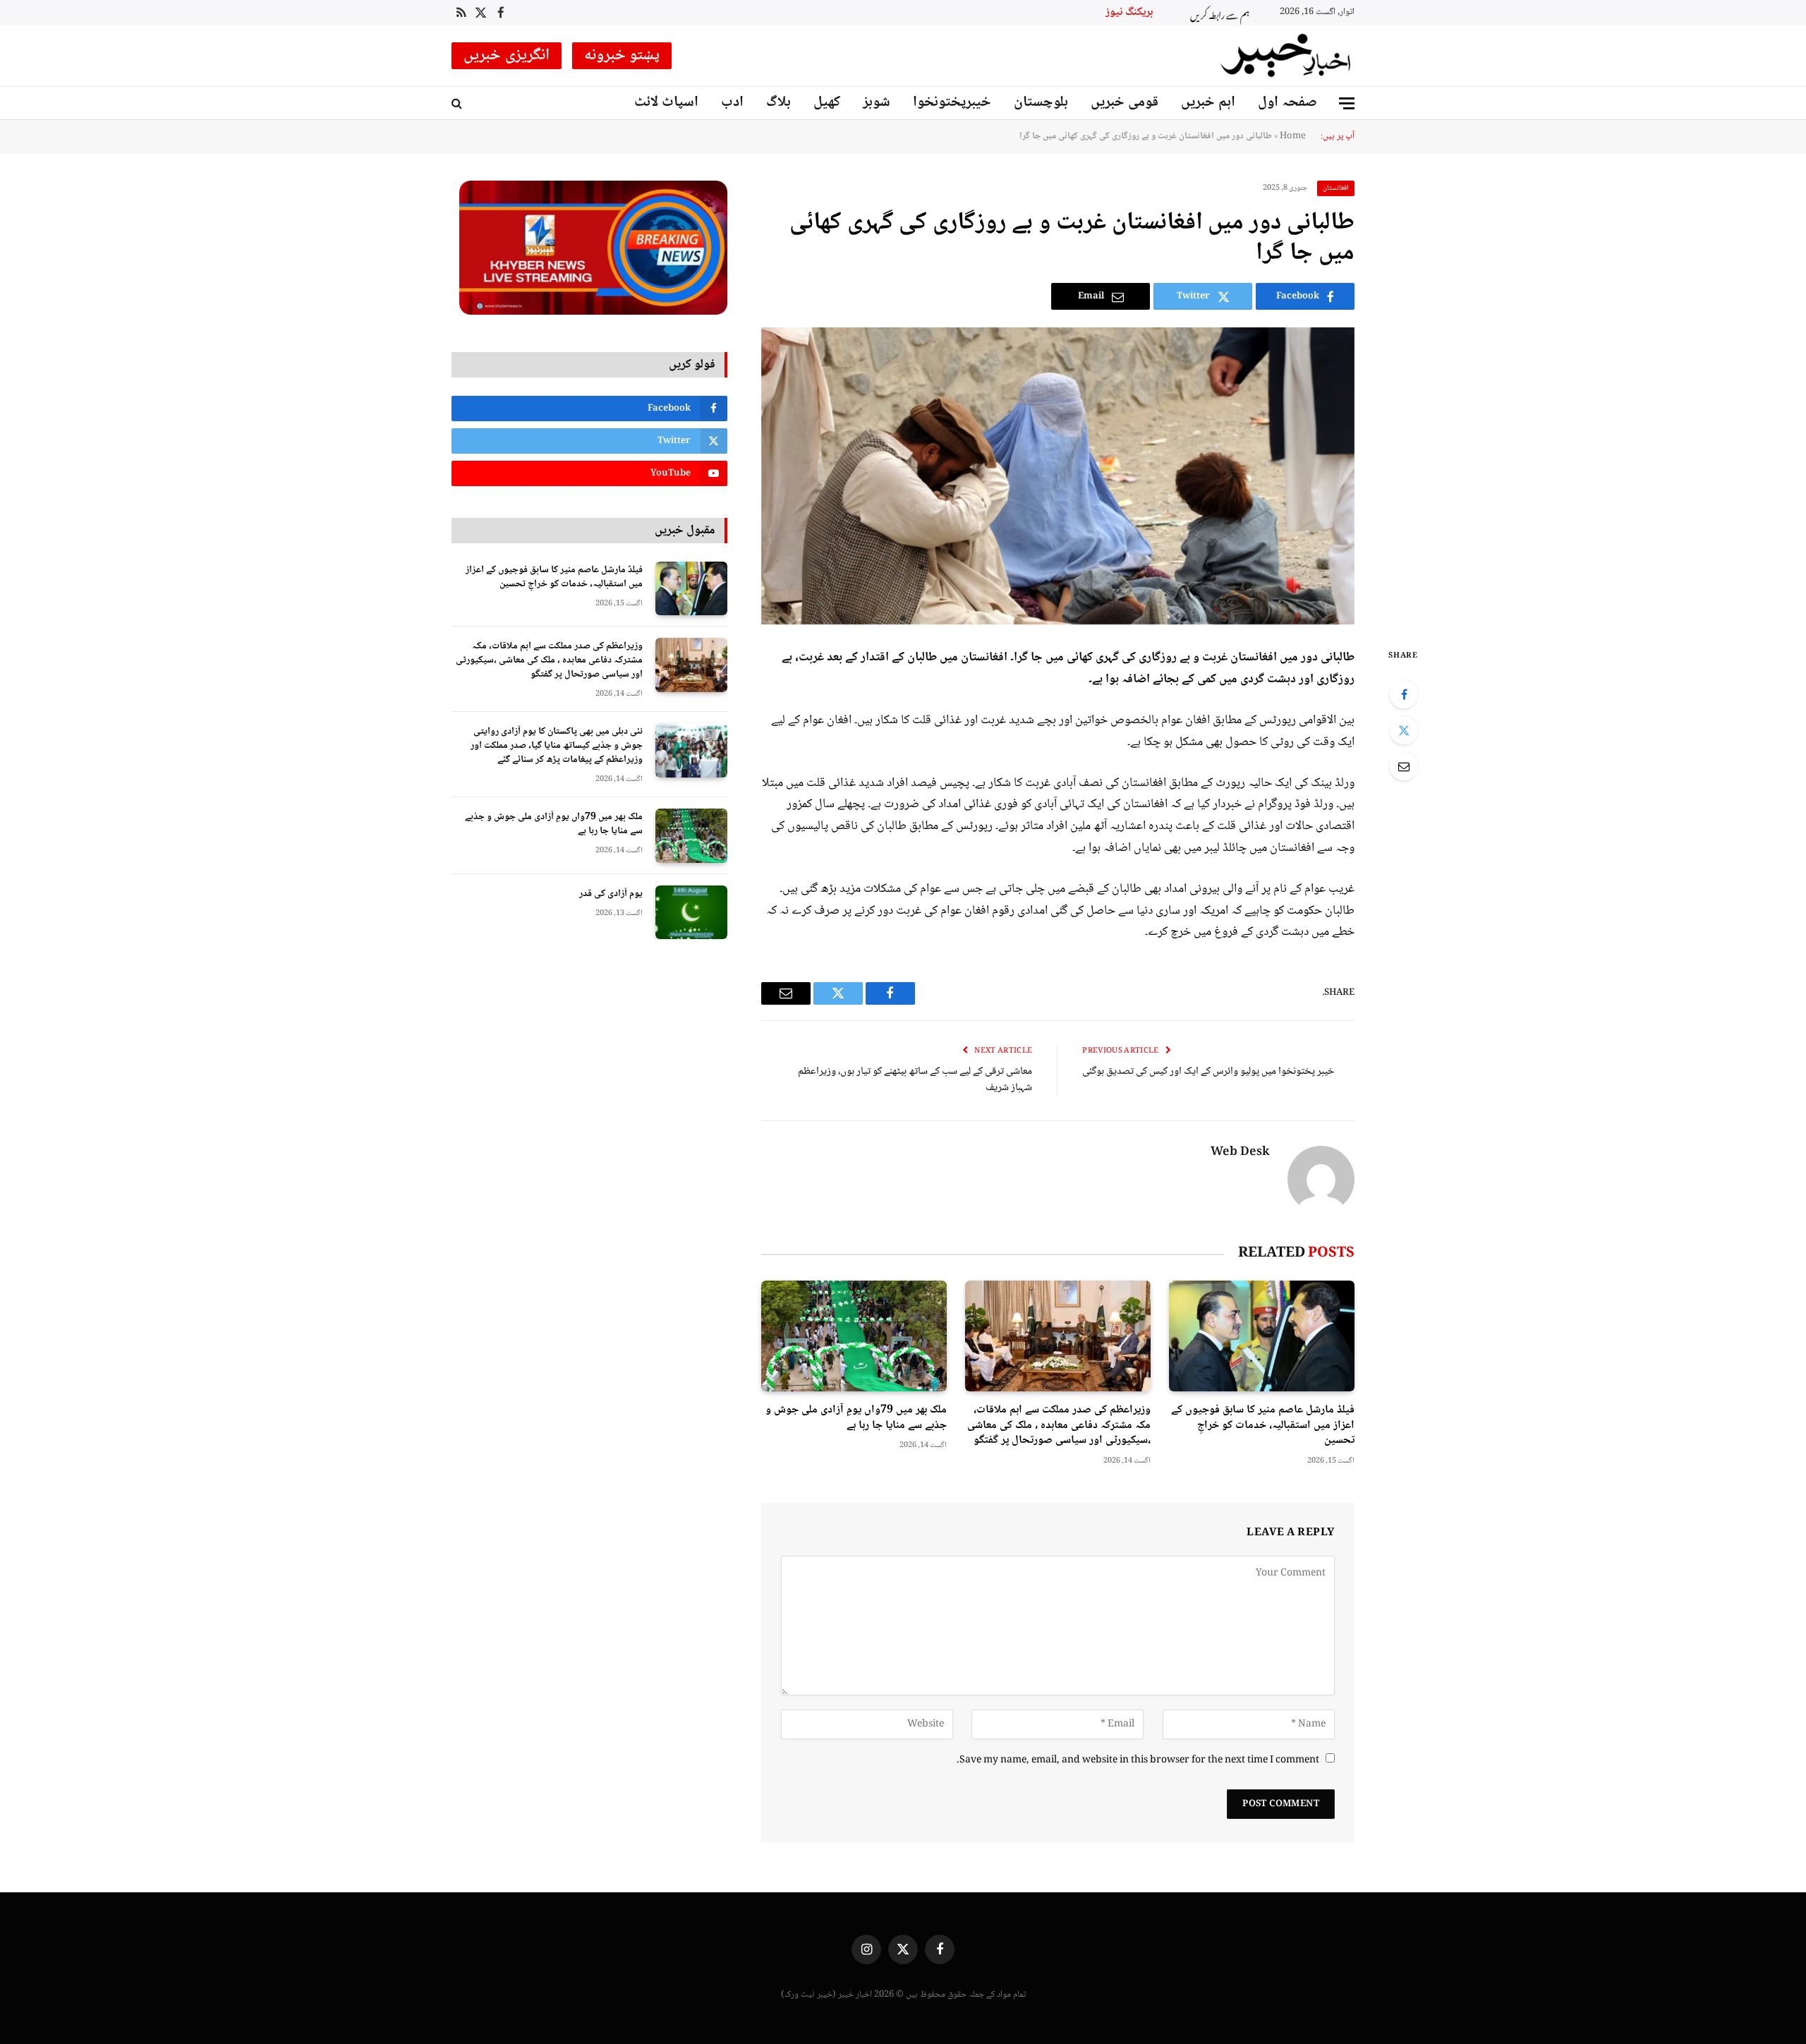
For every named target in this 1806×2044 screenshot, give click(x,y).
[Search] (458, 103)
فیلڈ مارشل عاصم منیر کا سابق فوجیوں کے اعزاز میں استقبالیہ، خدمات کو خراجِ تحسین (1263, 1426)
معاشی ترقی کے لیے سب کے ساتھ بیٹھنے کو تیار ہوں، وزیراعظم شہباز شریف (915, 1080)
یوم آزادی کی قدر (611, 894)
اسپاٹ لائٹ (666, 103)
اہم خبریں (1208, 103)
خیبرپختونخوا (952, 103)
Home (1293, 136)
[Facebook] (1404, 694)
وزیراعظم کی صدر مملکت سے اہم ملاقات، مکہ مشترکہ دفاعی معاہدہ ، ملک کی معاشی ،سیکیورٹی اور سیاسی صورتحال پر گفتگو (1059, 1426)
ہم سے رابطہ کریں (1220, 13)
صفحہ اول (1287, 103)
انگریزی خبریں (507, 56)
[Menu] (1347, 103)
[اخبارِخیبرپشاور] (1286, 56)
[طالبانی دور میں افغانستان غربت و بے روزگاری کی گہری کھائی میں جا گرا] (1058, 476)
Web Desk (1240, 1153)
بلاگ (778, 103)
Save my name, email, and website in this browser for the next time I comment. (1138, 1760)
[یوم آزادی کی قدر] (691, 913)
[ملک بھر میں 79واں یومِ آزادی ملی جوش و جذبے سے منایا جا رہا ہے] (854, 1336)
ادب (732, 103)
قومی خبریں (1125, 103)
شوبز (877, 103)
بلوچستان (1041, 103)
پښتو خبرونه (622, 56)
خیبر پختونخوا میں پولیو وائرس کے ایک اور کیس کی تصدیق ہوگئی (1208, 1072)
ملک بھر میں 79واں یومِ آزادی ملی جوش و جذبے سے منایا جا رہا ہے (856, 1418)
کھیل (827, 103)
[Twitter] (1404, 730)
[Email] (1404, 766)
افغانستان (1336, 188)
